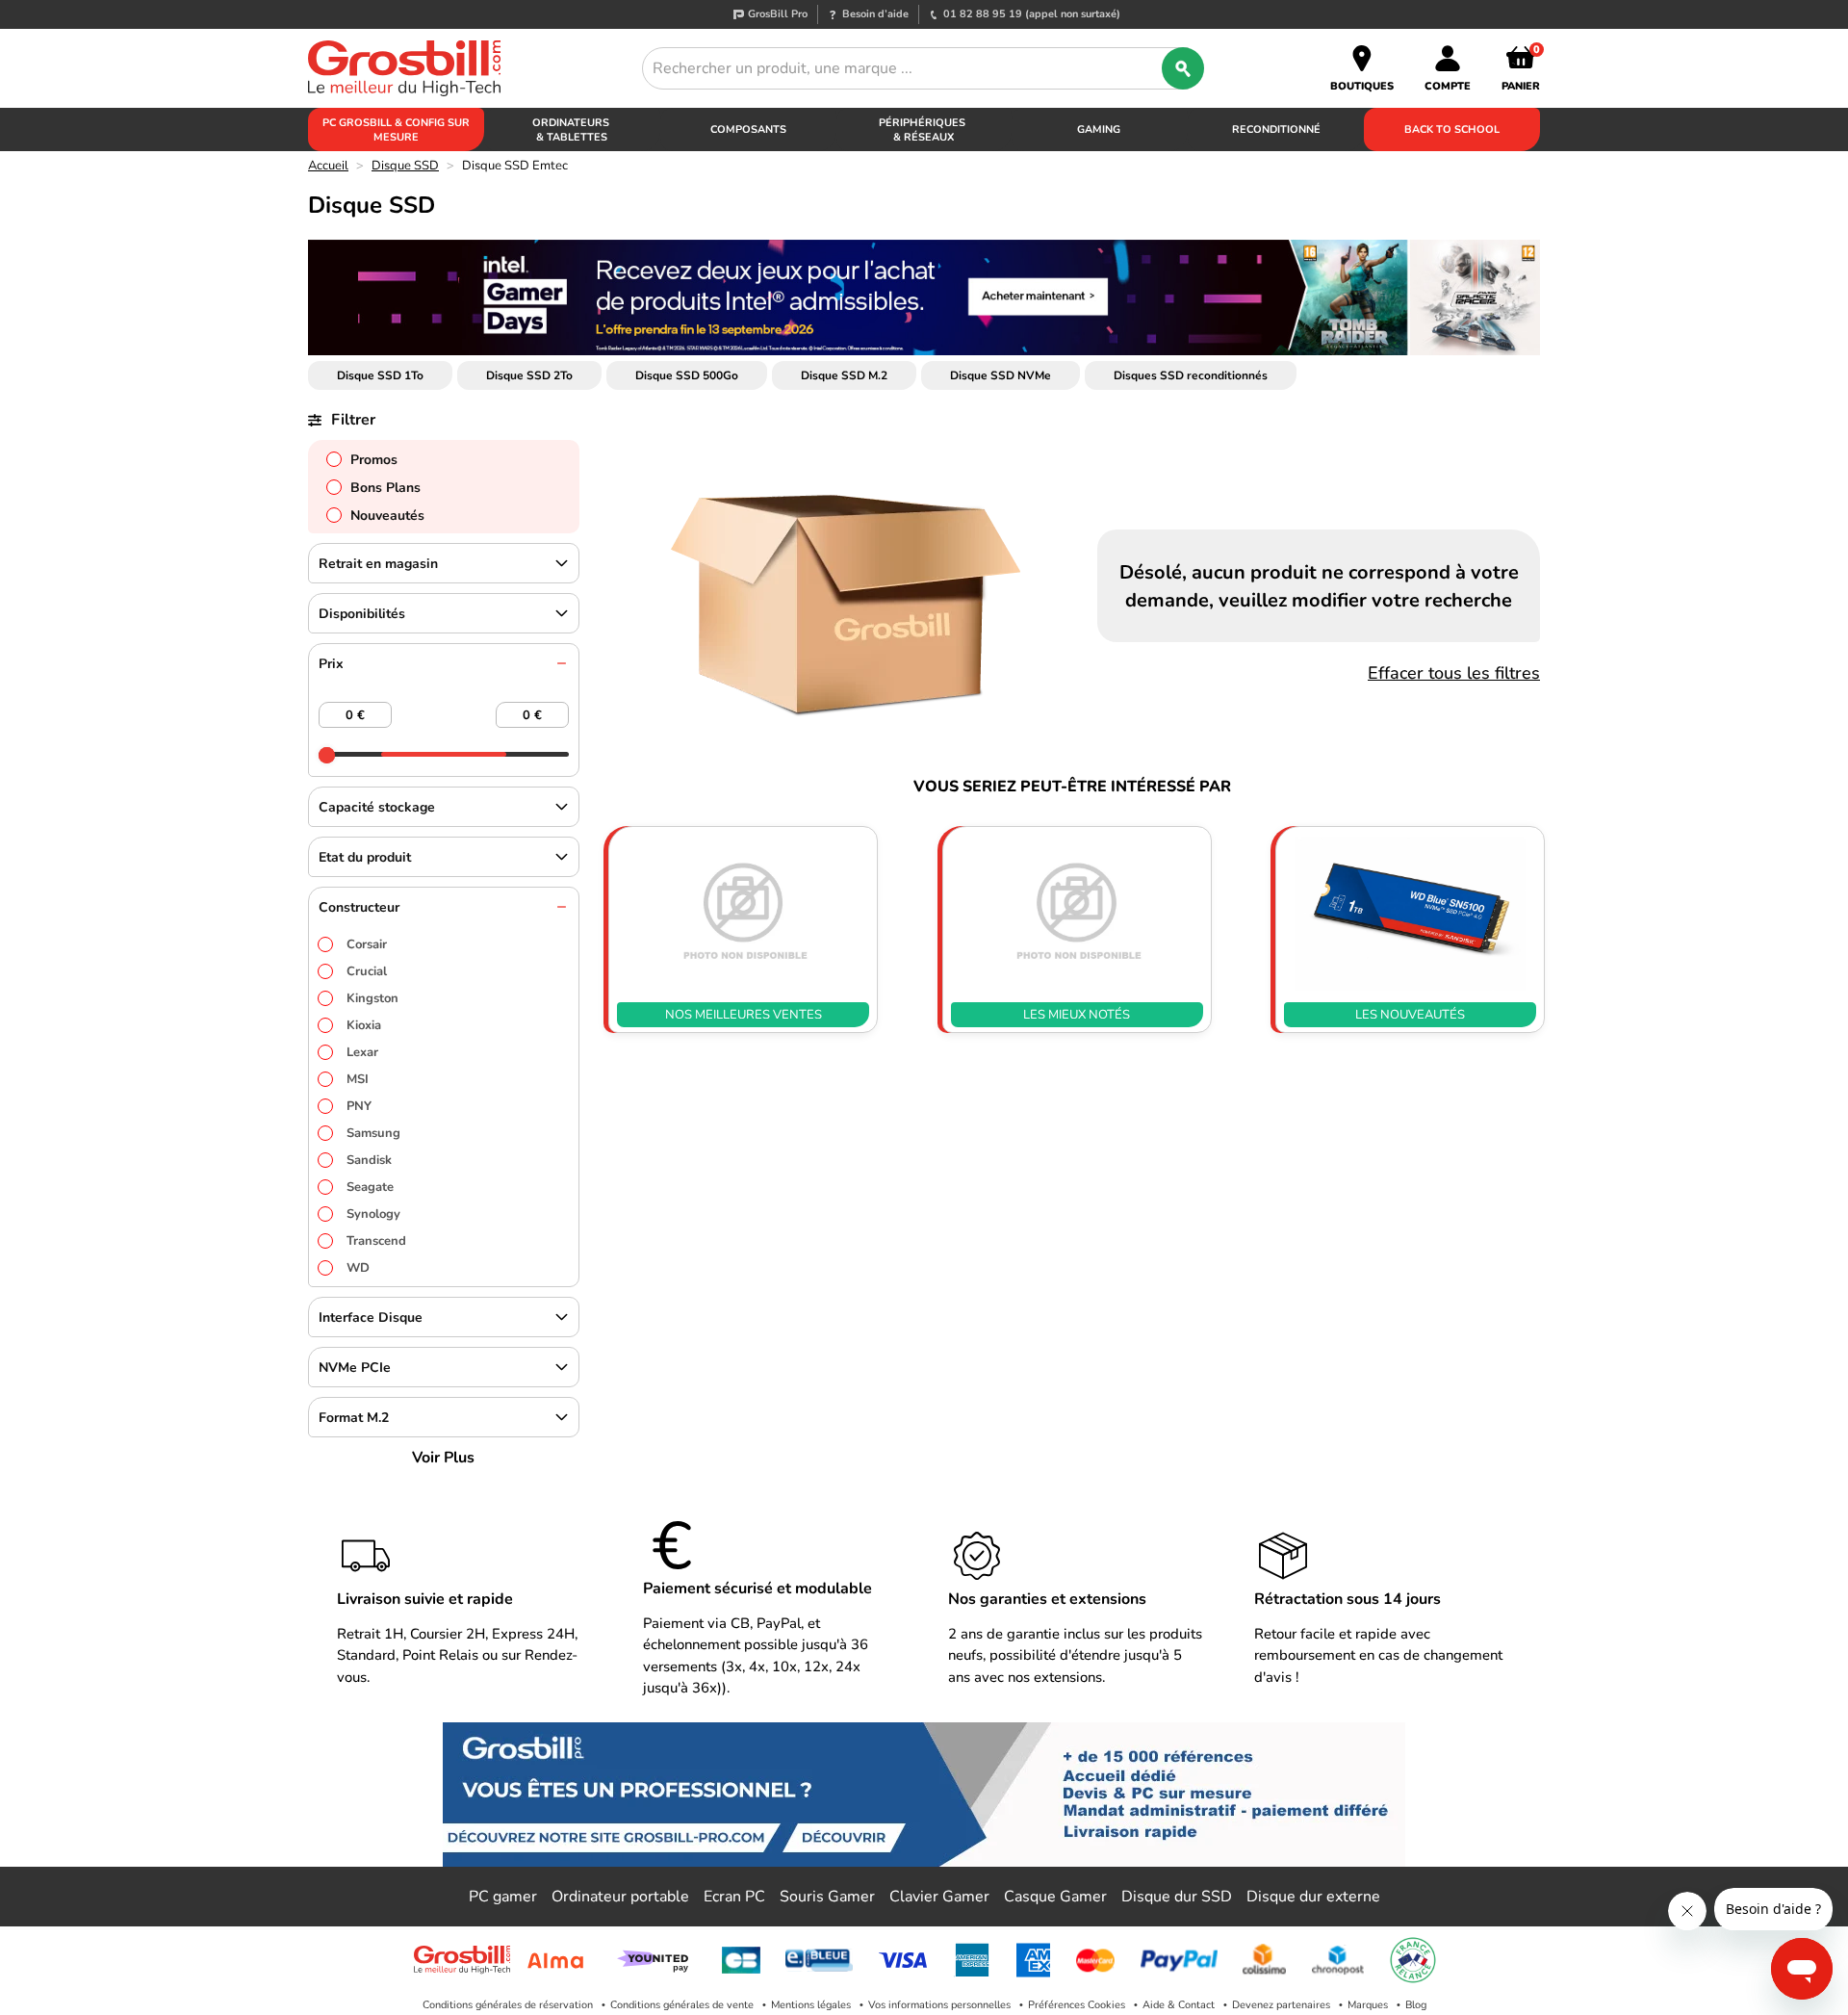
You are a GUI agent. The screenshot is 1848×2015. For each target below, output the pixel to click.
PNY (359, 1106)
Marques (1368, 2005)
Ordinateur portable (620, 1897)
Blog (1416, 2005)
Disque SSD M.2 (844, 375)
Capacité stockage (377, 807)
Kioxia (364, 1025)
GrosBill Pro (778, 14)
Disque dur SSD (1177, 1897)
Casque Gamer (1055, 1897)
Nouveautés (387, 516)
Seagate (370, 1187)
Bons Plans (385, 488)
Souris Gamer (827, 1897)
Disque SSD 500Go (687, 375)
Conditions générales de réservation (508, 2005)
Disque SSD (405, 166)
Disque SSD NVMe (1001, 375)
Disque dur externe (1313, 1897)
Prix (331, 664)
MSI (358, 1079)
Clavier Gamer (939, 1897)
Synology (373, 1214)
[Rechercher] (1183, 68)
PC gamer (503, 1897)
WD (358, 1268)
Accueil (328, 166)
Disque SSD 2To (529, 375)
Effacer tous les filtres (1454, 673)
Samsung (373, 1133)
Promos (374, 460)
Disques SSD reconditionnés (1191, 375)
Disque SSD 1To (380, 375)
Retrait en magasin (378, 564)
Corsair (367, 944)
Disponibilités (362, 614)
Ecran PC (734, 1897)
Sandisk (369, 1160)
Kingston (372, 998)
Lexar (362, 1052)
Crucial (367, 971)
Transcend (376, 1241)
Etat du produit (365, 857)
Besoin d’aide (875, 14)
